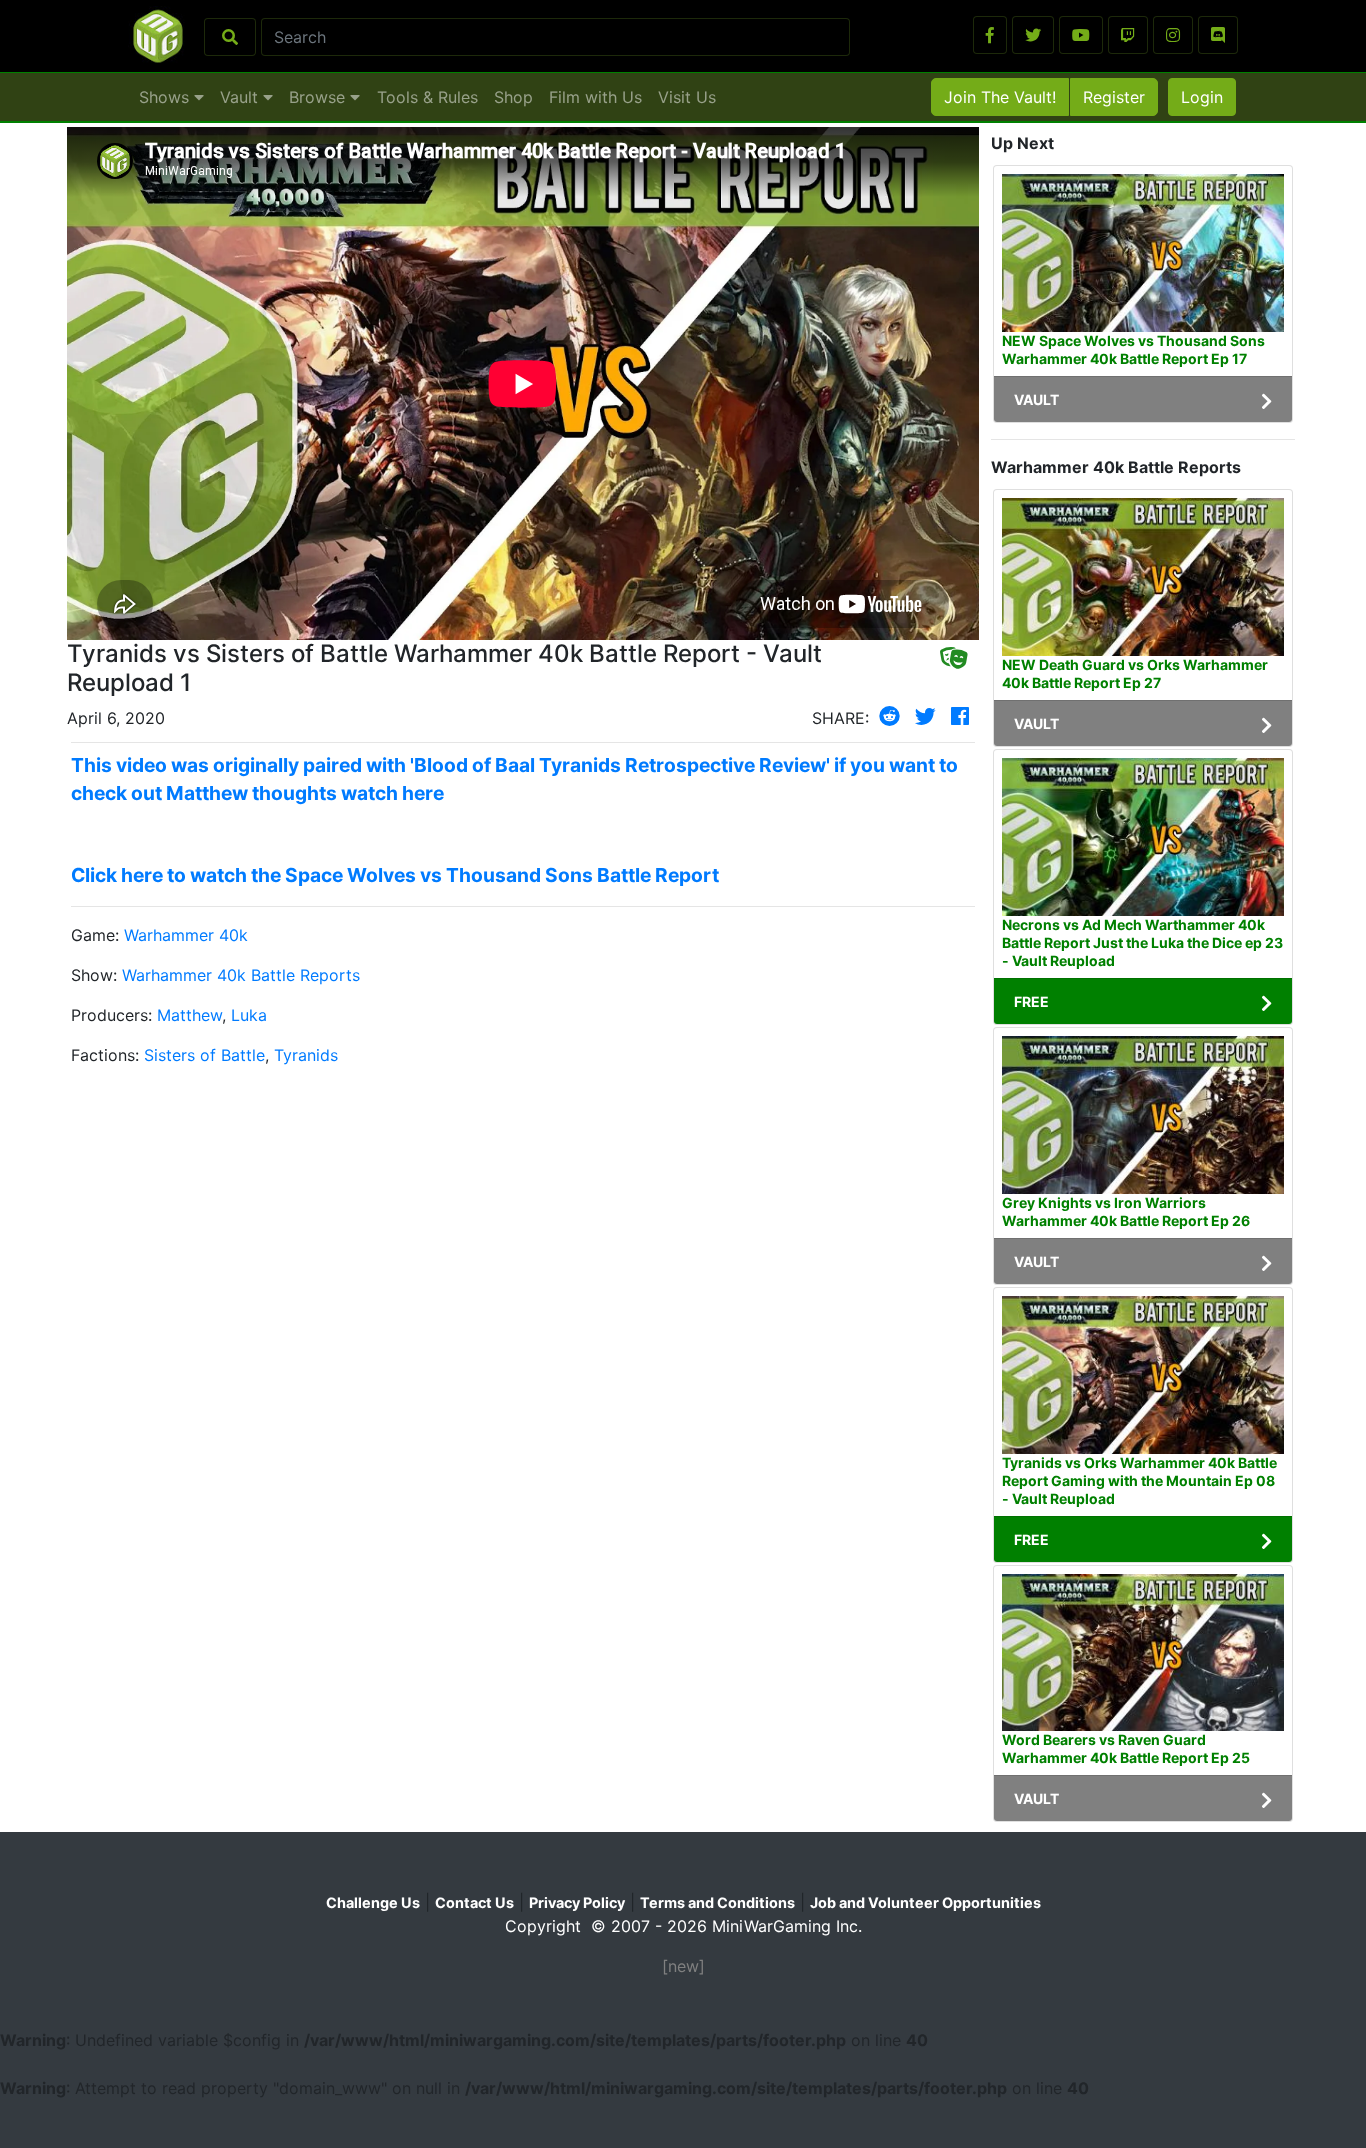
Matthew (189, 1015)
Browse (319, 97)
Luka (249, 1015)
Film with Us (595, 97)
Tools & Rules (427, 97)
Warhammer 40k (186, 935)
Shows (166, 97)
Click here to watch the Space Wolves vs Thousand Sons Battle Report (395, 875)
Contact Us (474, 1902)
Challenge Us (373, 1902)
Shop (513, 97)
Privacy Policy (577, 1902)
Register (1114, 97)
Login (1202, 97)
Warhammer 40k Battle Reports (241, 975)
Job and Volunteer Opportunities (925, 1902)
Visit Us (687, 97)
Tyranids (306, 1055)
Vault (241, 97)
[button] (990, 35)
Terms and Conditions (717, 1902)
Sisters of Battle (204, 1055)
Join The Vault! (1000, 97)
